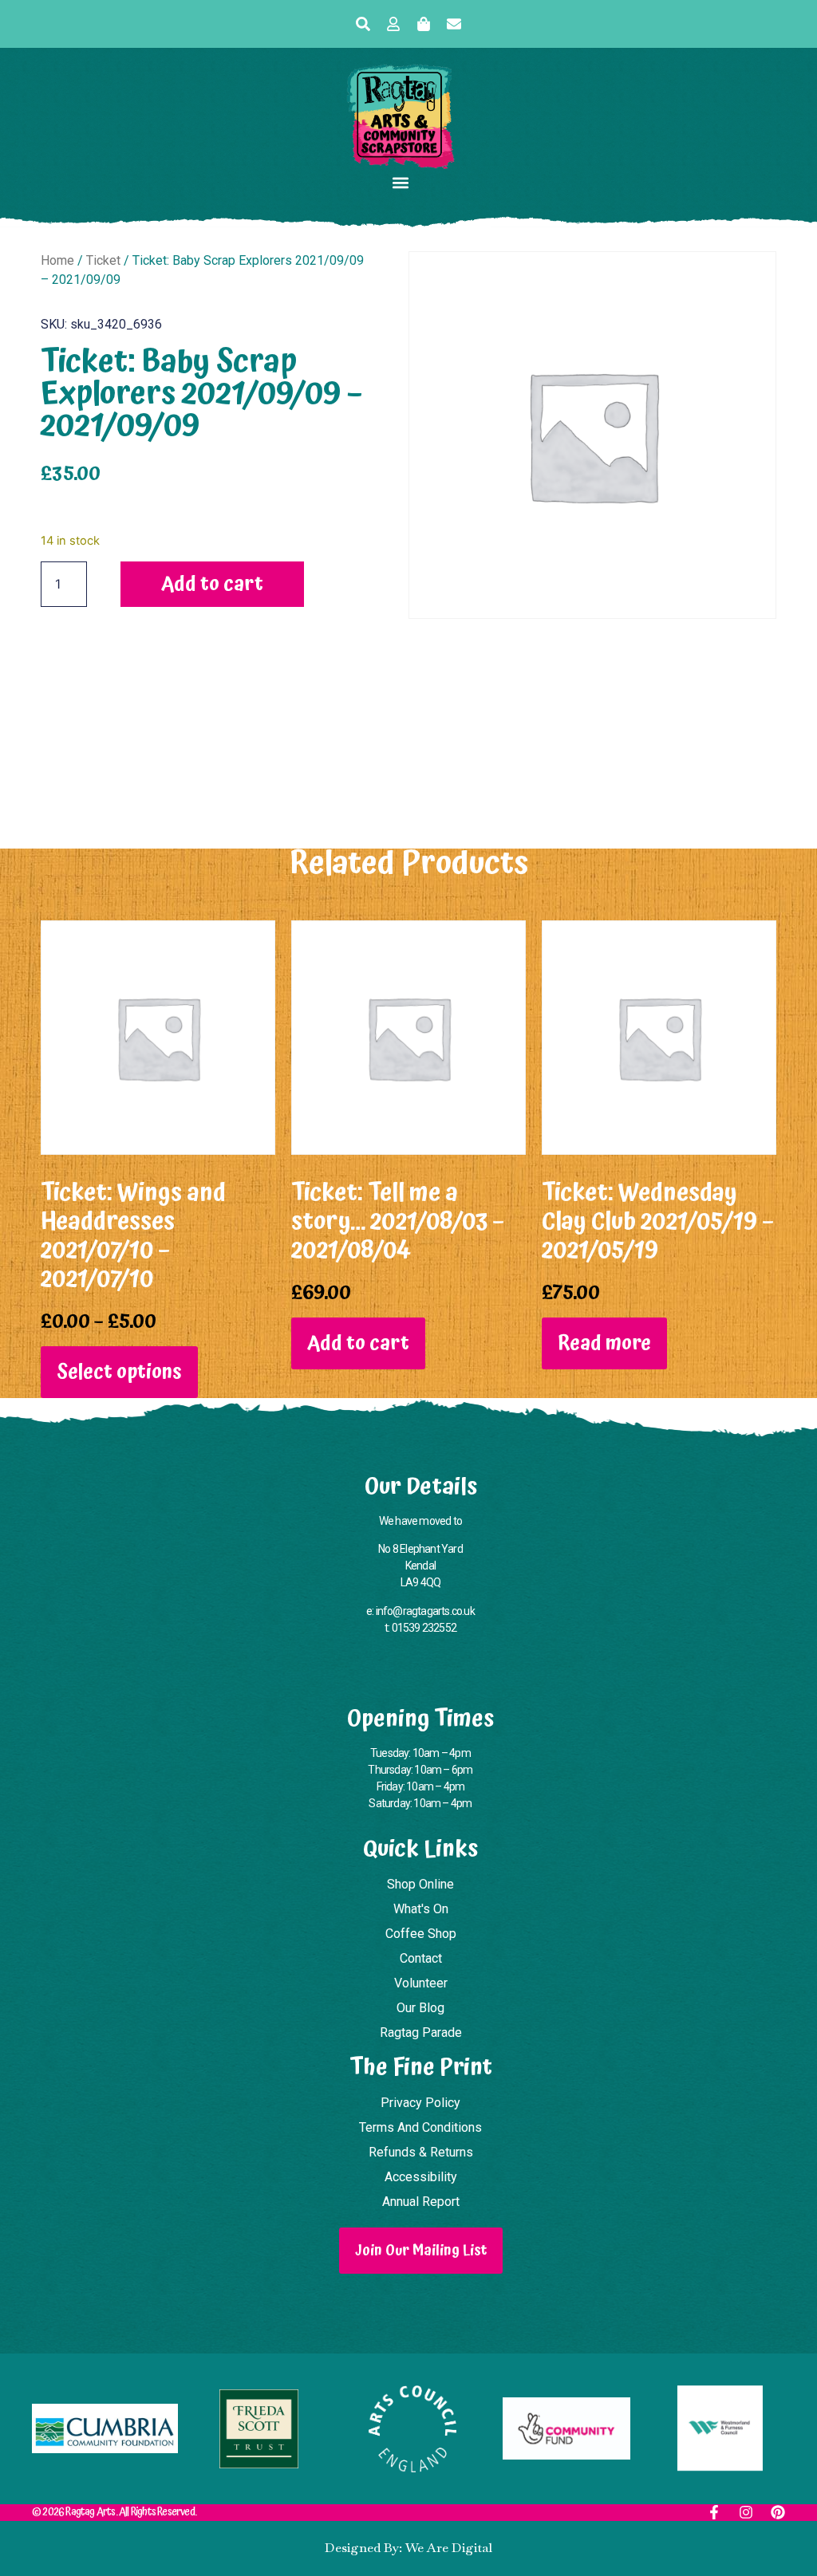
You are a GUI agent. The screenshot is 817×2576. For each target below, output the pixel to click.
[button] (401, 182)
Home (57, 260)
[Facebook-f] (714, 2512)
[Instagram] (746, 2512)
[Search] (363, 24)
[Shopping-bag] (424, 24)
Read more (604, 1343)
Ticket (103, 260)
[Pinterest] (778, 2512)
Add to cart (212, 584)
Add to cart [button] (358, 1343)
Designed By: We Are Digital (408, 2548)
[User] (393, 24)
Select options (119, 1372)
